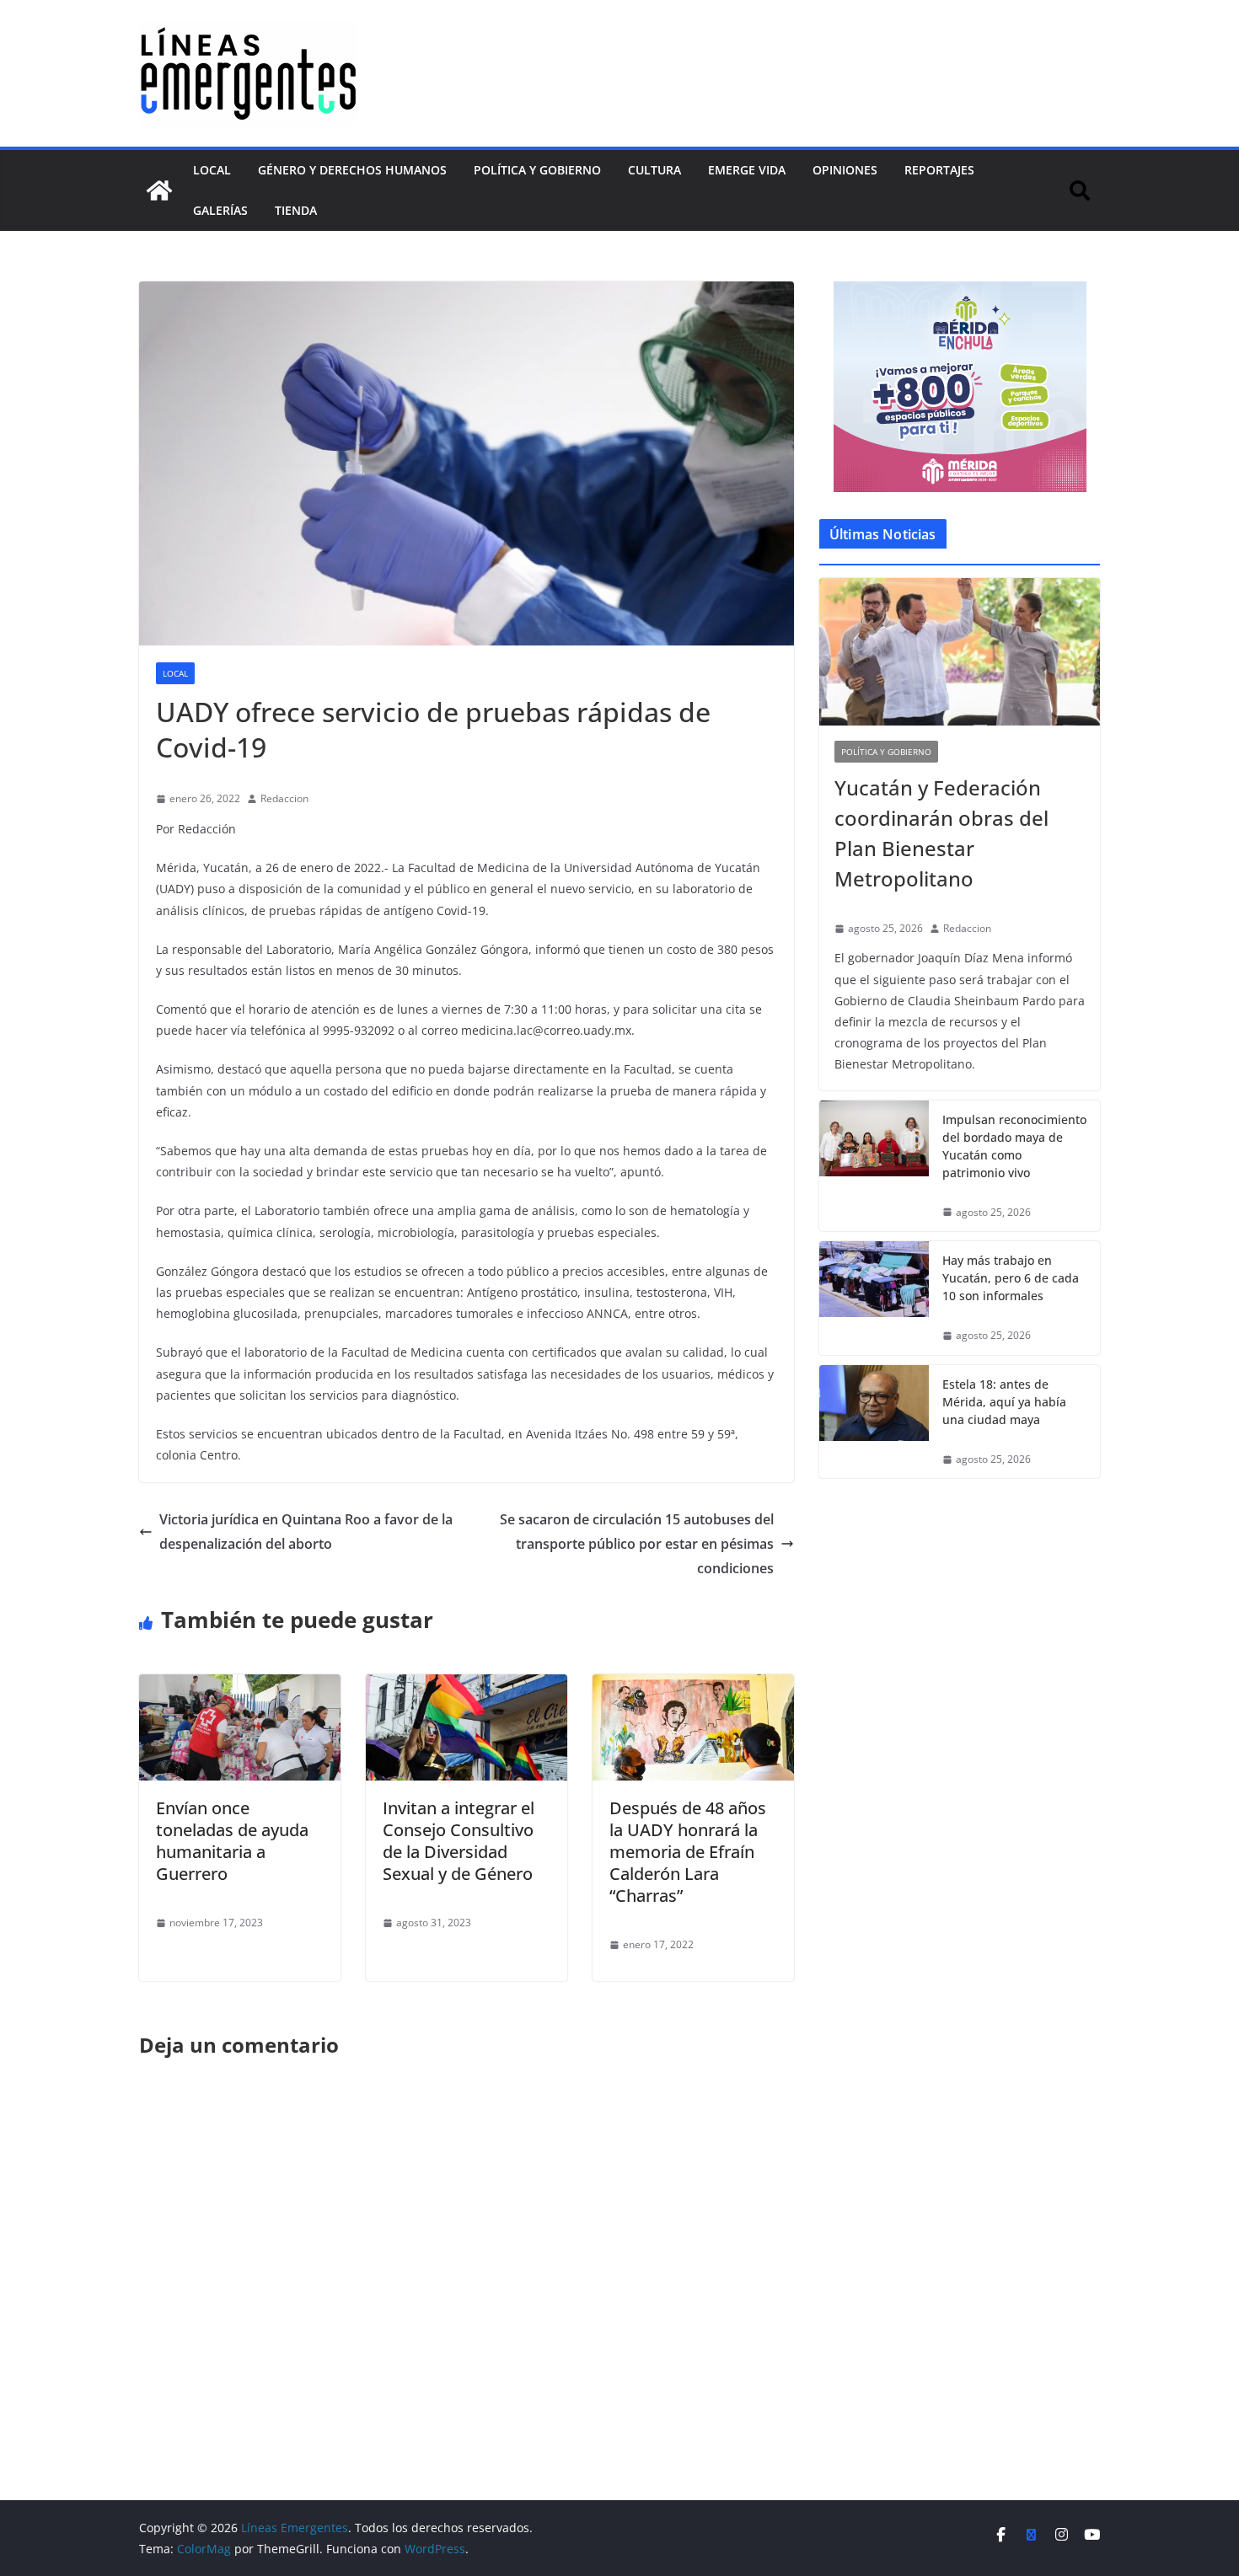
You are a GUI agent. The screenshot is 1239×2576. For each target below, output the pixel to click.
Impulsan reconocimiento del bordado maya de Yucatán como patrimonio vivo (1014, 1146)
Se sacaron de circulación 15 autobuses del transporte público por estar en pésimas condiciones (637, 1544)
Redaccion (284, 798)
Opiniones (845, 170)
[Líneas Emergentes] (159, 190)
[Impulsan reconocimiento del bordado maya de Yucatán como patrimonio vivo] (874, 1166)
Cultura (654, 170)
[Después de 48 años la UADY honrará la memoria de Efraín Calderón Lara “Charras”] (693, 1686)
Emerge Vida (747, 170)
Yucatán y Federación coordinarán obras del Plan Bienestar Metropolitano (941, 833)
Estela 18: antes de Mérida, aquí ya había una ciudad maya (1004, 1402)
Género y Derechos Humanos (352, 170)
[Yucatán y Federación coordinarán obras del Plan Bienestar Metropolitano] (960, 652)
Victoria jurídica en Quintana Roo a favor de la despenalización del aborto (306, 1532)
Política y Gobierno (537, 170)
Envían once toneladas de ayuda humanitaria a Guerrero (232, 1841)
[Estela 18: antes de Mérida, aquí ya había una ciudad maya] (874, 1422)
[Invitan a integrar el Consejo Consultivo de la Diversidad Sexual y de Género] (467, 1686)
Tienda (296, 210)
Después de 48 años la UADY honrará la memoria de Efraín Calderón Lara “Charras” (688, 1852)
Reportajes (939, 170)
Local (212, 170)
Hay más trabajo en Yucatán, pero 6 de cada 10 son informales (1011, 1278)
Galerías (220, 210)
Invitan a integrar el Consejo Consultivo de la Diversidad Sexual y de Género (459, 1841)
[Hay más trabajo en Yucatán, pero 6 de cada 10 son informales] (874, 1298)
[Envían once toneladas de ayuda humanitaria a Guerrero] (240, 1686)
